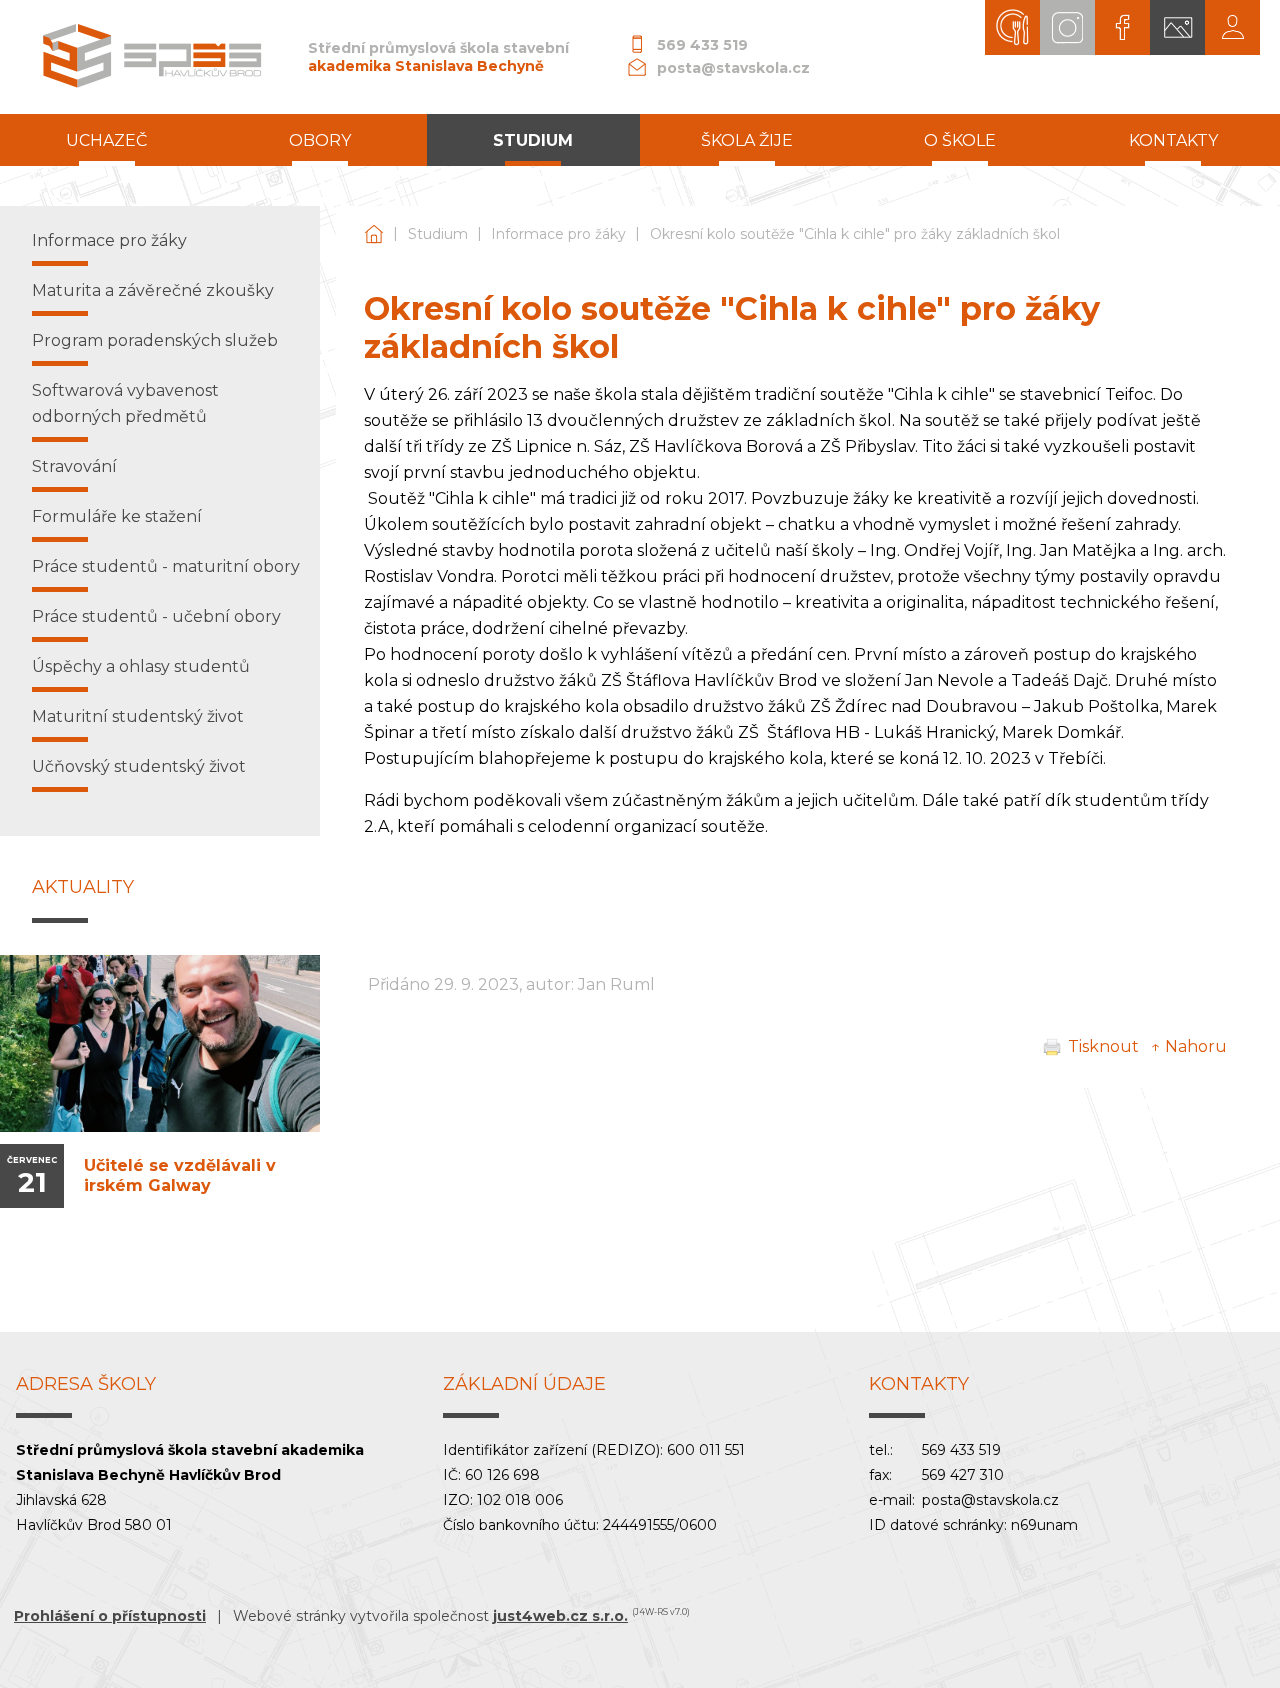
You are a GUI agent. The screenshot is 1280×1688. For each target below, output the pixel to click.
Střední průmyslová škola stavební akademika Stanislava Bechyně (374, 234)
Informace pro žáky (558, 234)
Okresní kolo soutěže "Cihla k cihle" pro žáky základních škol (855, 234)
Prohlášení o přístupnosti (110, 1616)
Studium (438, 234)
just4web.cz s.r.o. (560, 1616)
